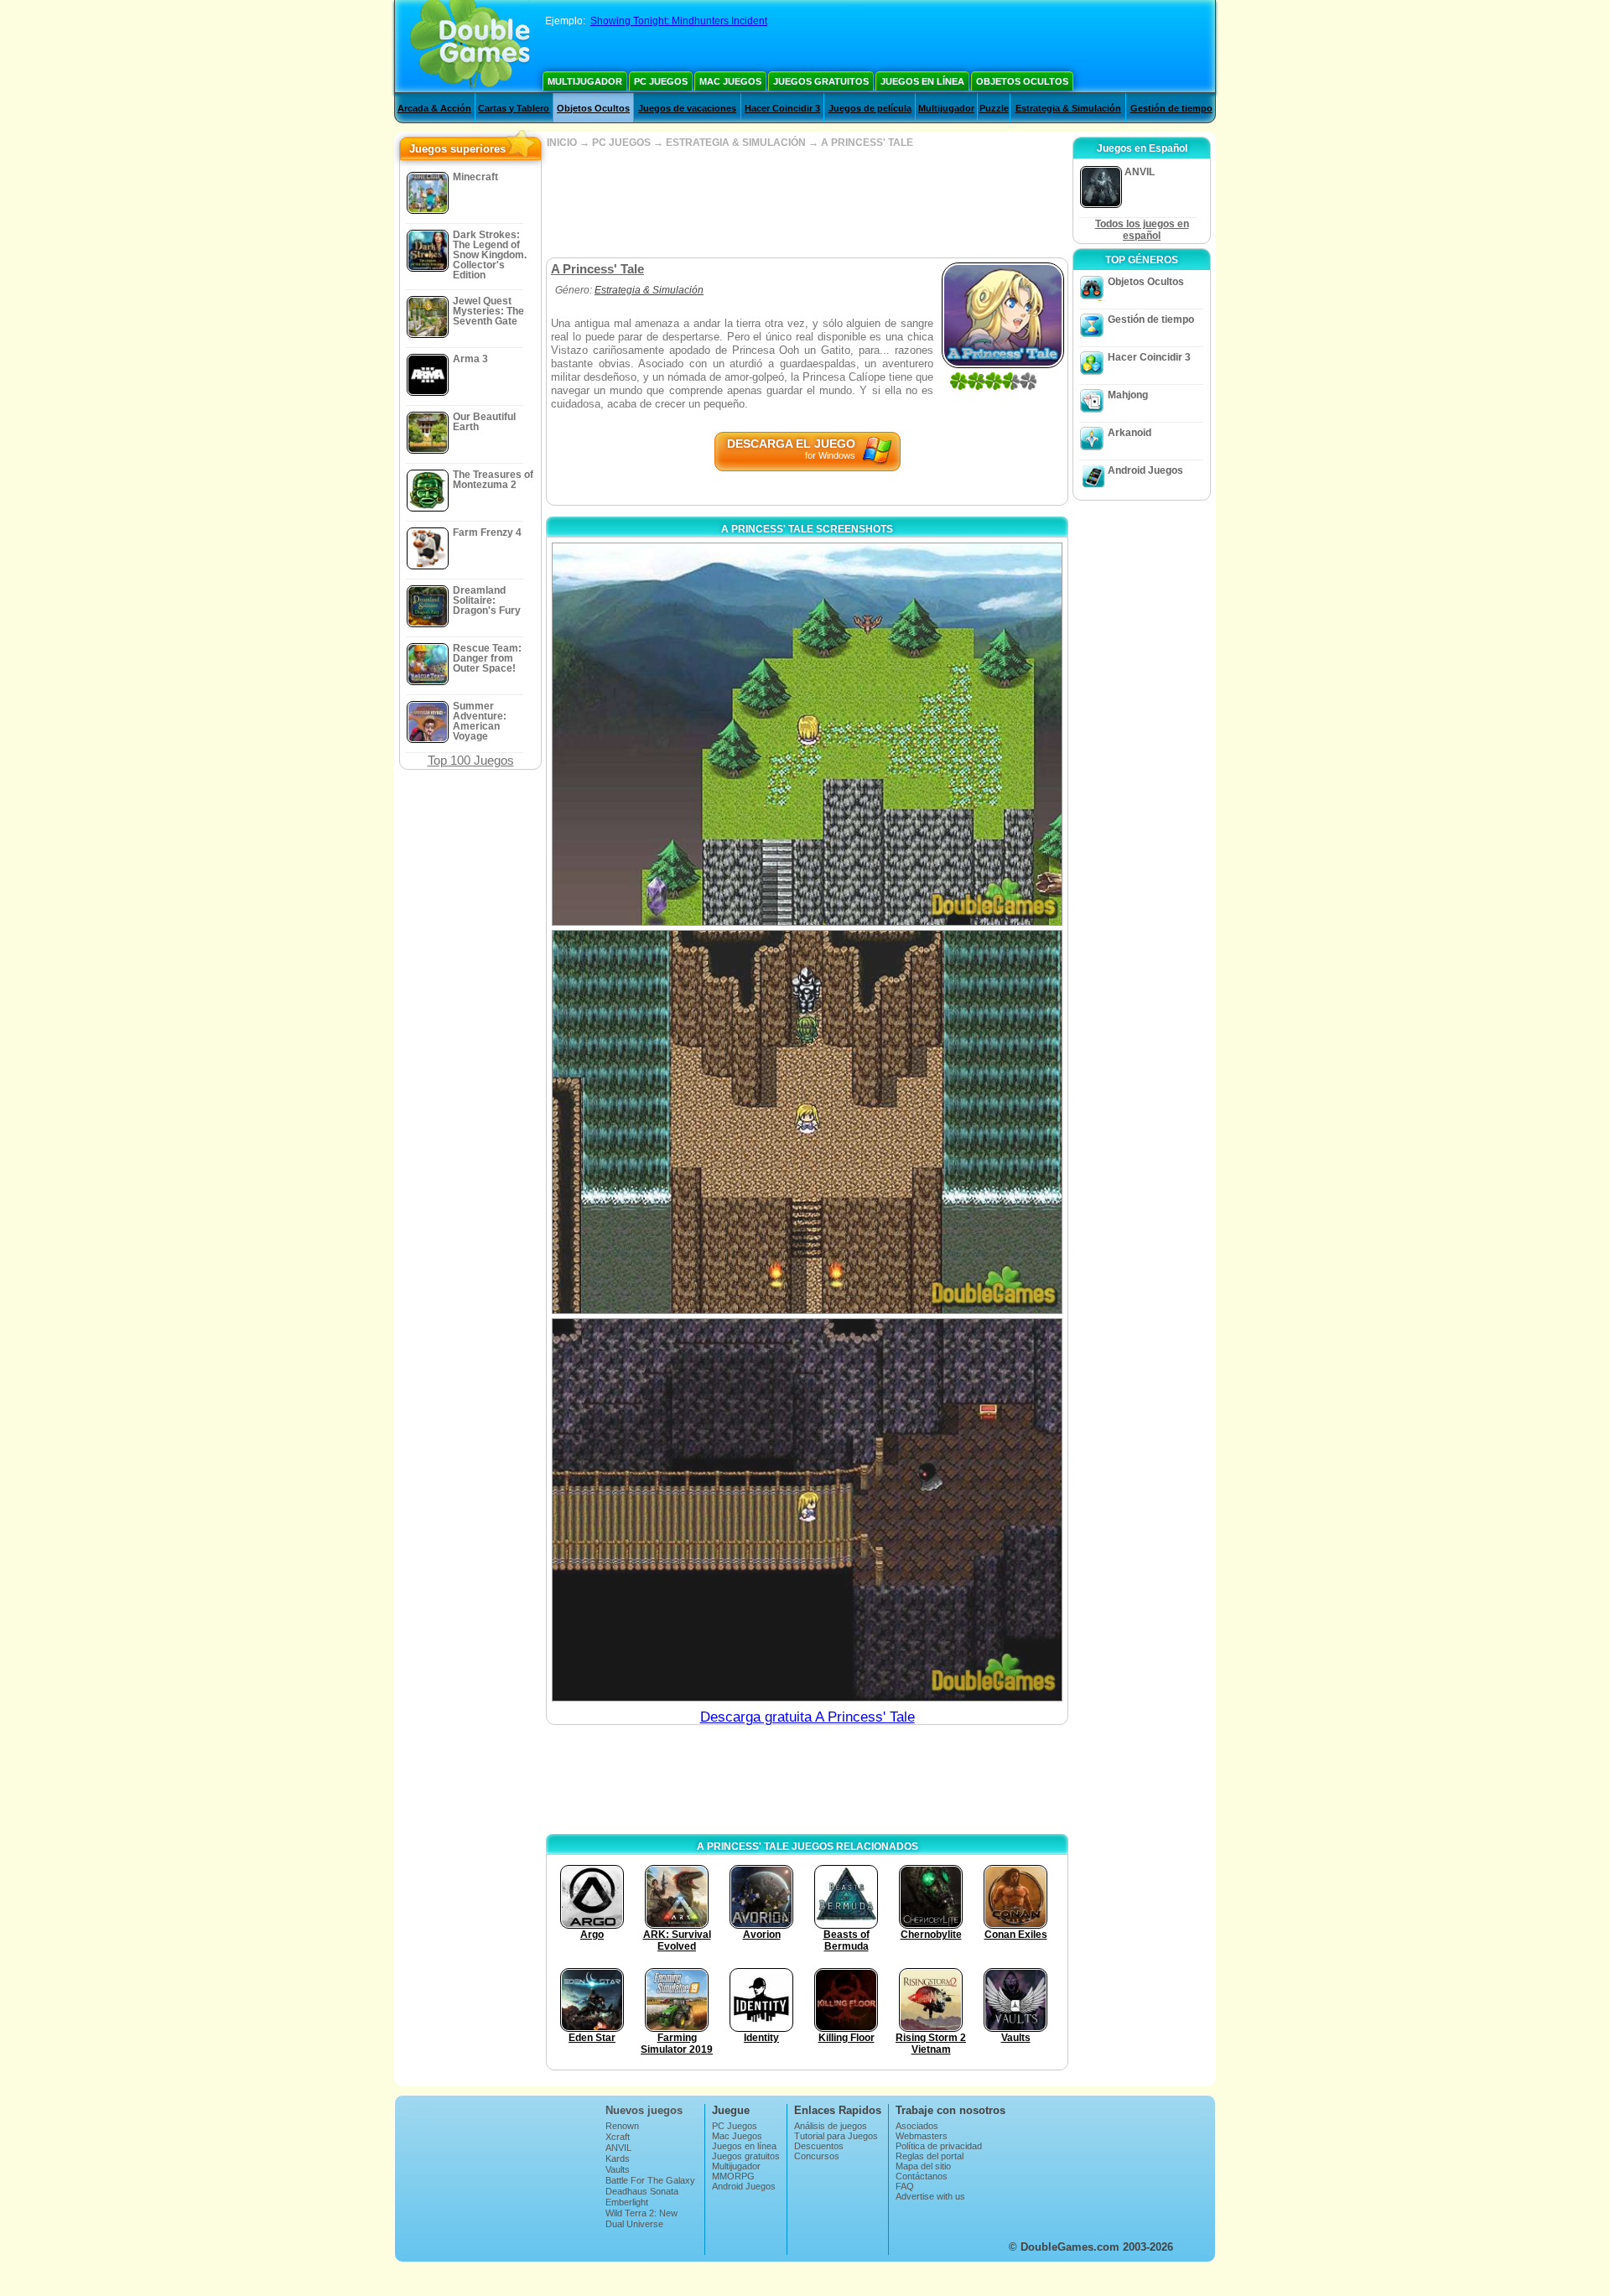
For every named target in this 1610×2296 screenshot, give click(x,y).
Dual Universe (634, 2224)
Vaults (618, 2169)
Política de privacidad (939, 2146)
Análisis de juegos (831, 2126)
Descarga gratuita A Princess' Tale (808, 1717)
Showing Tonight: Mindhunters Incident (679, 21)
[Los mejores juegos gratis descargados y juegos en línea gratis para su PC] (470, 46)
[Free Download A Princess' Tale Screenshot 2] (807, 1122)
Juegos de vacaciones (687, 108)
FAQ (905, 2186)
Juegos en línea (922, 81)
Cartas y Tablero (514, 108)
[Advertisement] (807, 203)
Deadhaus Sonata (642, 2191)
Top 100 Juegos (471, 760)
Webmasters (922, 2136)
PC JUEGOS (621, 143)
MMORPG (733, 2176)
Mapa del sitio (923, 2166)
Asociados (917, 2126)
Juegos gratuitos (821, 81)
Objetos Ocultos (1022, 81)
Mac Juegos (730, 81)
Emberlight (627, 2202)
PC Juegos (661, 81)
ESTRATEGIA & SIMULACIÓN (736, 143)
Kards (618, 2158)
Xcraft (618, 2137)
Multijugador (585, 81)
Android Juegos (1145, 470)
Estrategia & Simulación (1068, 108)
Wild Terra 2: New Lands (641, 2218)
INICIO (562, 143)
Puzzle (994, 108)
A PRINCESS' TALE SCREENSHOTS (807, 529)
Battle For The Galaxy (650, 2180)
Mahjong (1128, 395)
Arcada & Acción (434, 108)
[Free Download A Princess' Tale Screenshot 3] (807, 1510)
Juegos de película (870, 108)
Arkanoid (1130, 433)
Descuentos (819, 2146)
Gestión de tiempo (1171, 108)
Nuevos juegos (644, 2110)
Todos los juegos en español (1142, 230)
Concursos (817, 2156)
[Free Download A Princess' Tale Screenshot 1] (807, 734)
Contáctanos (922, 2176)
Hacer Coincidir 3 (782, 108)
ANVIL (618, 2148)
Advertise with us (930, 2196)
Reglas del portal (930, 2156)
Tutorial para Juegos (836, 2136)
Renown (622, 2126)
